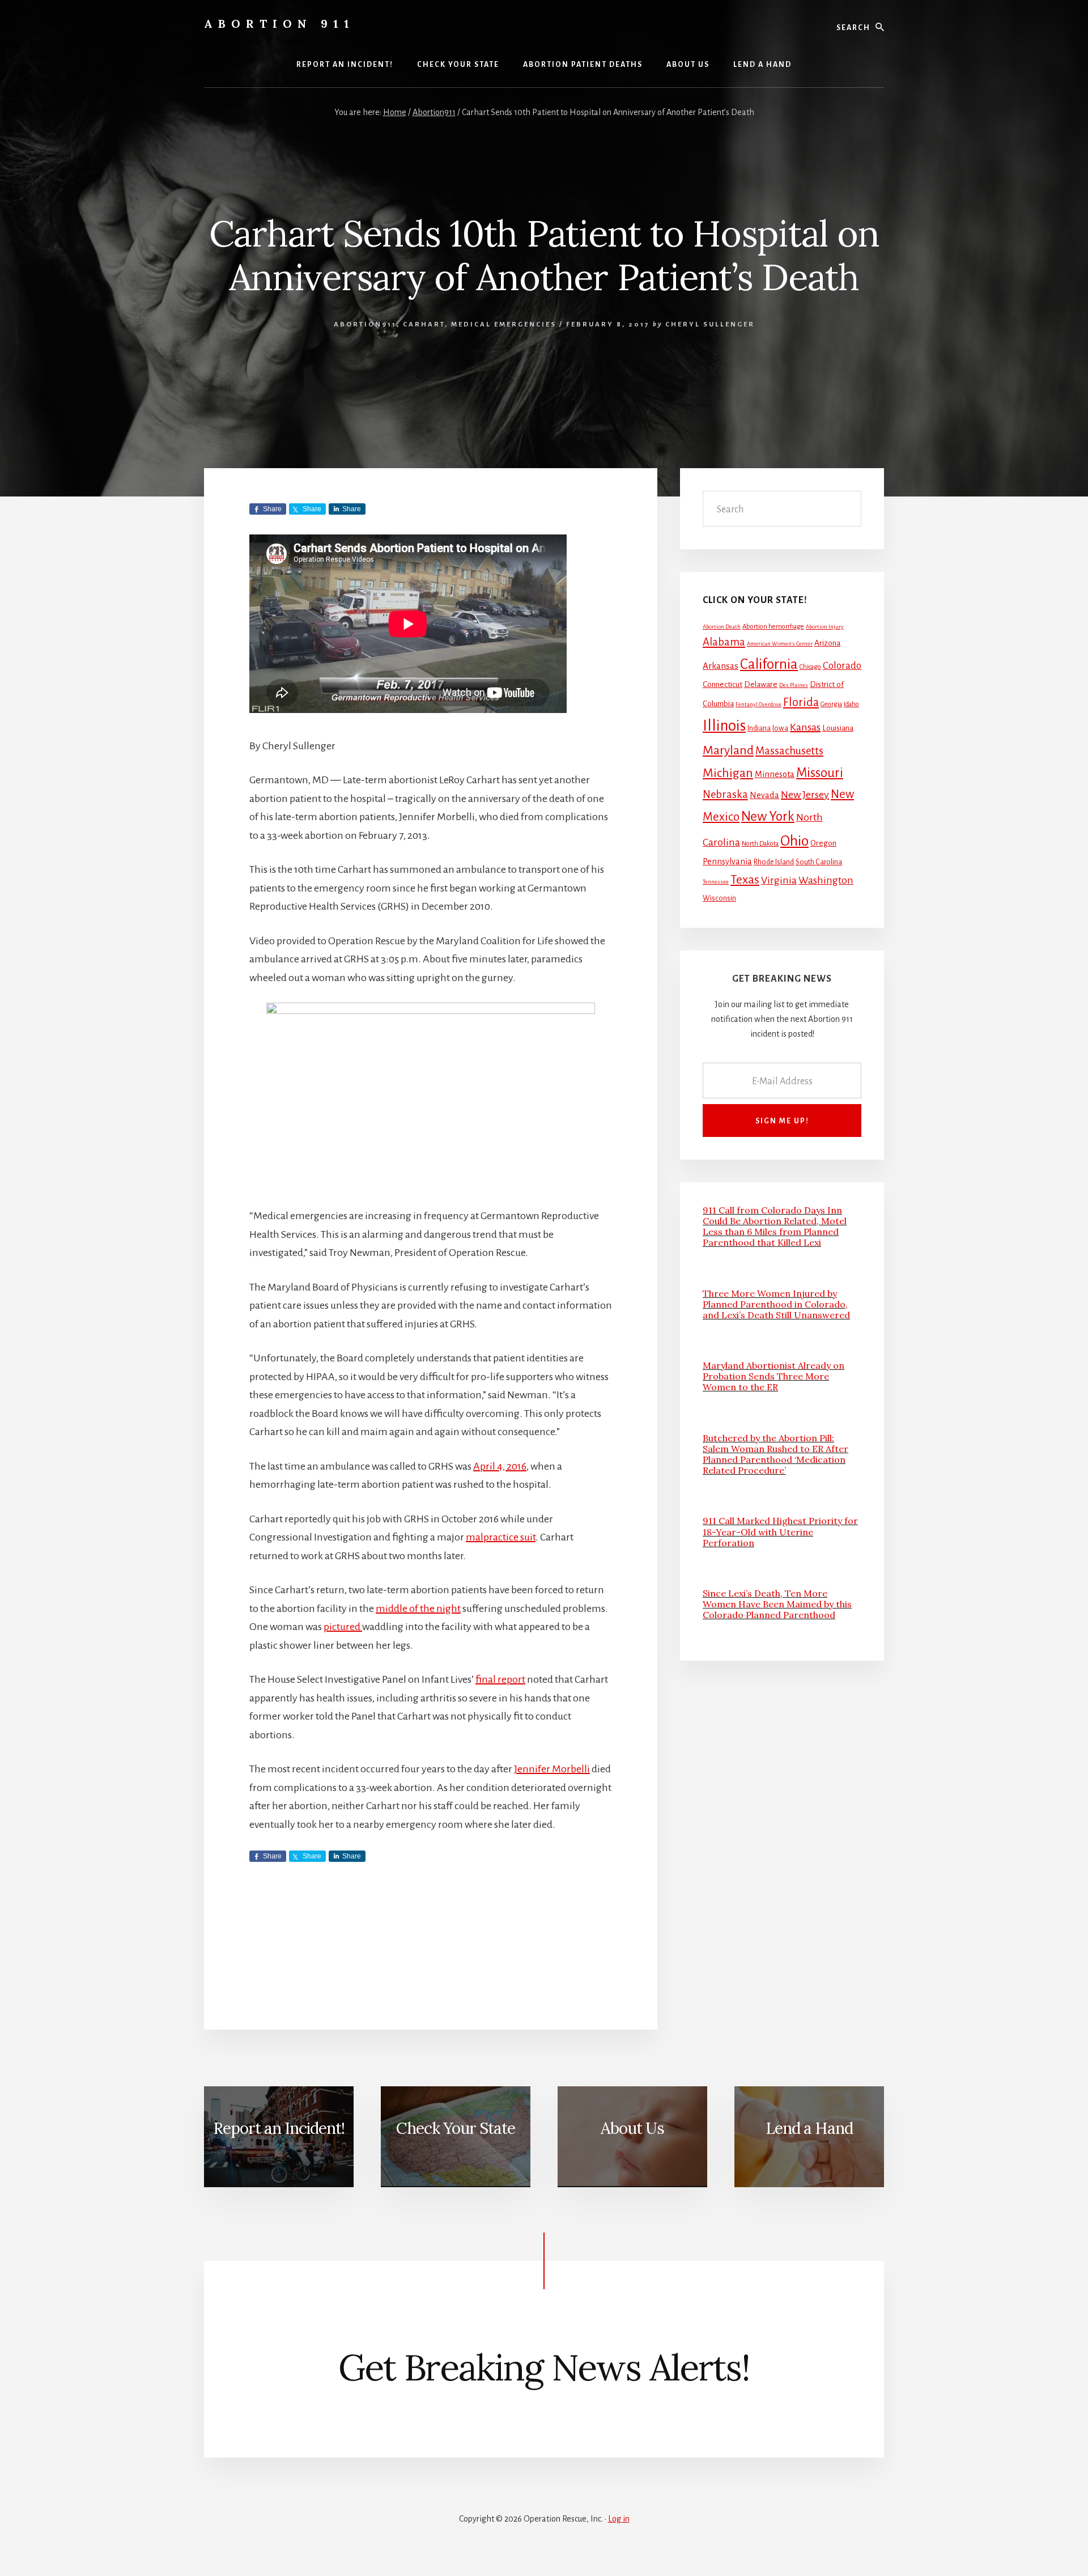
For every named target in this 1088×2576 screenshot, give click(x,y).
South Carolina (819, 862)
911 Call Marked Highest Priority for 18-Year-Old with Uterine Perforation (780, 1531)
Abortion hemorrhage (773, 627)
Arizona (827, 643)
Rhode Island (774, 862)
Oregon (823, 843)
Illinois (724, 726)
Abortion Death (722, 627)
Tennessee (716, 882)
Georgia (831, 704)
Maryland (728, 750)
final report (500, 1679)
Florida (801, 702)
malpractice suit (501, 1537)
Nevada (764, 795)
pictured (343, 1627)
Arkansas (721, 666)
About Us (632, 2128)
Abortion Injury (825, 627)
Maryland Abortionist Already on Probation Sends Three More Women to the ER (773, 1376)
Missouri (820, 773)
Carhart (424, 324)
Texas (745, 880)
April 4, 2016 (500, 1466)
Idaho (851, 704)
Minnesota (775, 774)
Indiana (759, 728)
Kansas (805, 727)
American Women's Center (780, 644)
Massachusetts (789, 751)
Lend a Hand (809, 2128)
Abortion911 (365, 324)
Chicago (810, 667)
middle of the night (418, 1609)
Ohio (794, 841)
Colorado (842, 666)
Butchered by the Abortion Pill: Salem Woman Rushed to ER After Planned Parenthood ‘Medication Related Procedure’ (775, 1454)
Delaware (761, 684)
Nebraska (725, 795)
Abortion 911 (279, 24)
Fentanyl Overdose (758, 704)
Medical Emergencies (504, 324)
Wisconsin (719, 898)
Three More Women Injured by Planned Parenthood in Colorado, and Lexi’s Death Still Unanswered (776, 1304)
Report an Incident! (279, 2128)
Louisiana (838, 728)
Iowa (780, 728)
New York (768, 816)
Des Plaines (794, 685)
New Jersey (805, 795)
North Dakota (760, 844)
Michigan (728, 773)
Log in (619, 2519)
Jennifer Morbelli (552, 1769)
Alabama (724, 642)
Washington (826, 880)
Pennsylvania (727, 862)
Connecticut (722, 684)
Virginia (779, 880)
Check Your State (456, 2128)
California (769, 664)
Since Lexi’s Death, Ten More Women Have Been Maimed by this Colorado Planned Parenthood (777, 1604)
